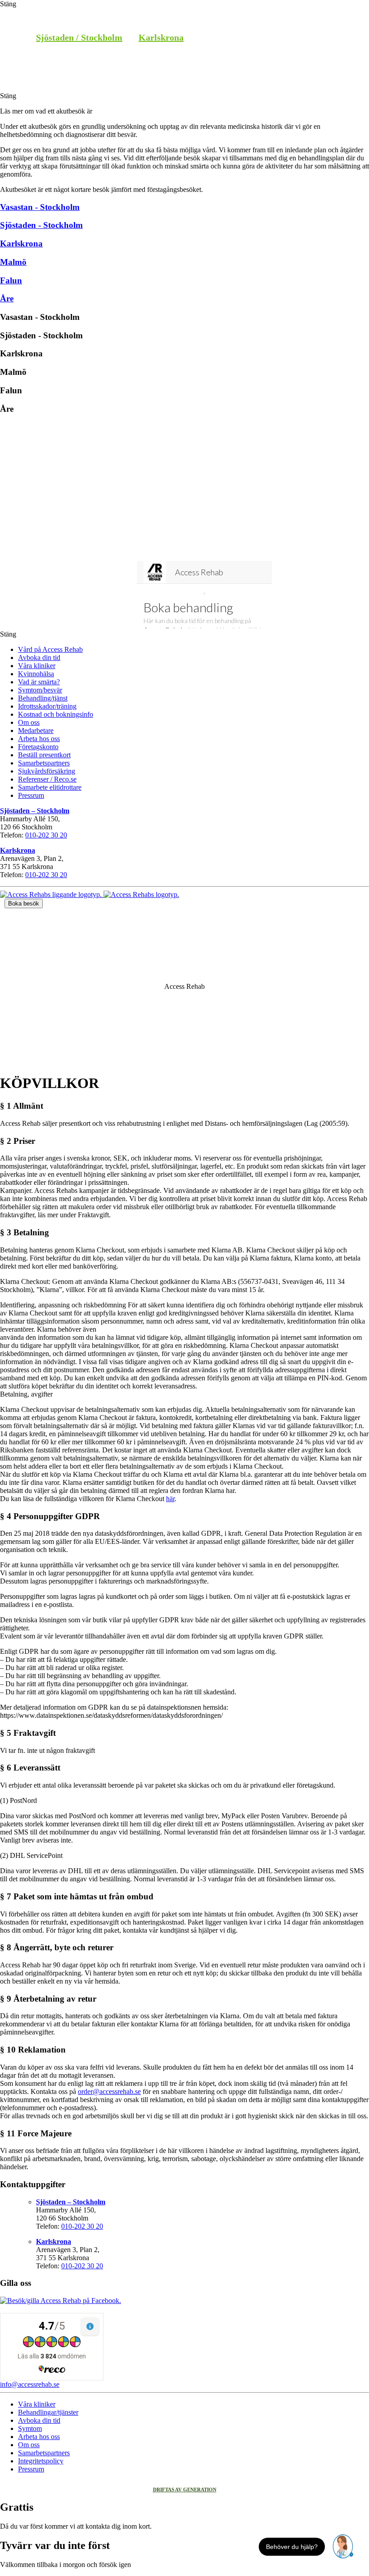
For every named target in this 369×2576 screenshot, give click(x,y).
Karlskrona (161, 37)
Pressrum (31, 795)
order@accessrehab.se (109, 2091)
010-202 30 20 (46, 835)
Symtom (30, 2428)
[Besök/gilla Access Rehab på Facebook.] (61, 2301)
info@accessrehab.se (30, 2384)
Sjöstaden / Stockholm (79, 37)
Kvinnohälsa (36, 674)
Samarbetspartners (44, 763)
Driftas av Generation (185, 2490)
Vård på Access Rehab (50, 649)
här (170, 1499)
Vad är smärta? (39, 682)
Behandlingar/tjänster (48, 2412)
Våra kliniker (37, 666)
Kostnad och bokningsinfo (56, 714)
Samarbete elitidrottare (50, 787)
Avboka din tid (39, 658)
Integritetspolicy (41, 2461)
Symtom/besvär (40, 690)
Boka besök (24, 903)
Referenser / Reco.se (47, 779)
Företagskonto (38, 747)
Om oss (29, 722)
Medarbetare (36, 730)
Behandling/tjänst (43, 698)
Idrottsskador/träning (47, 706)
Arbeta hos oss (39, 739)
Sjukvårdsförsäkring (47, 771)
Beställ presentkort (44, 755)
